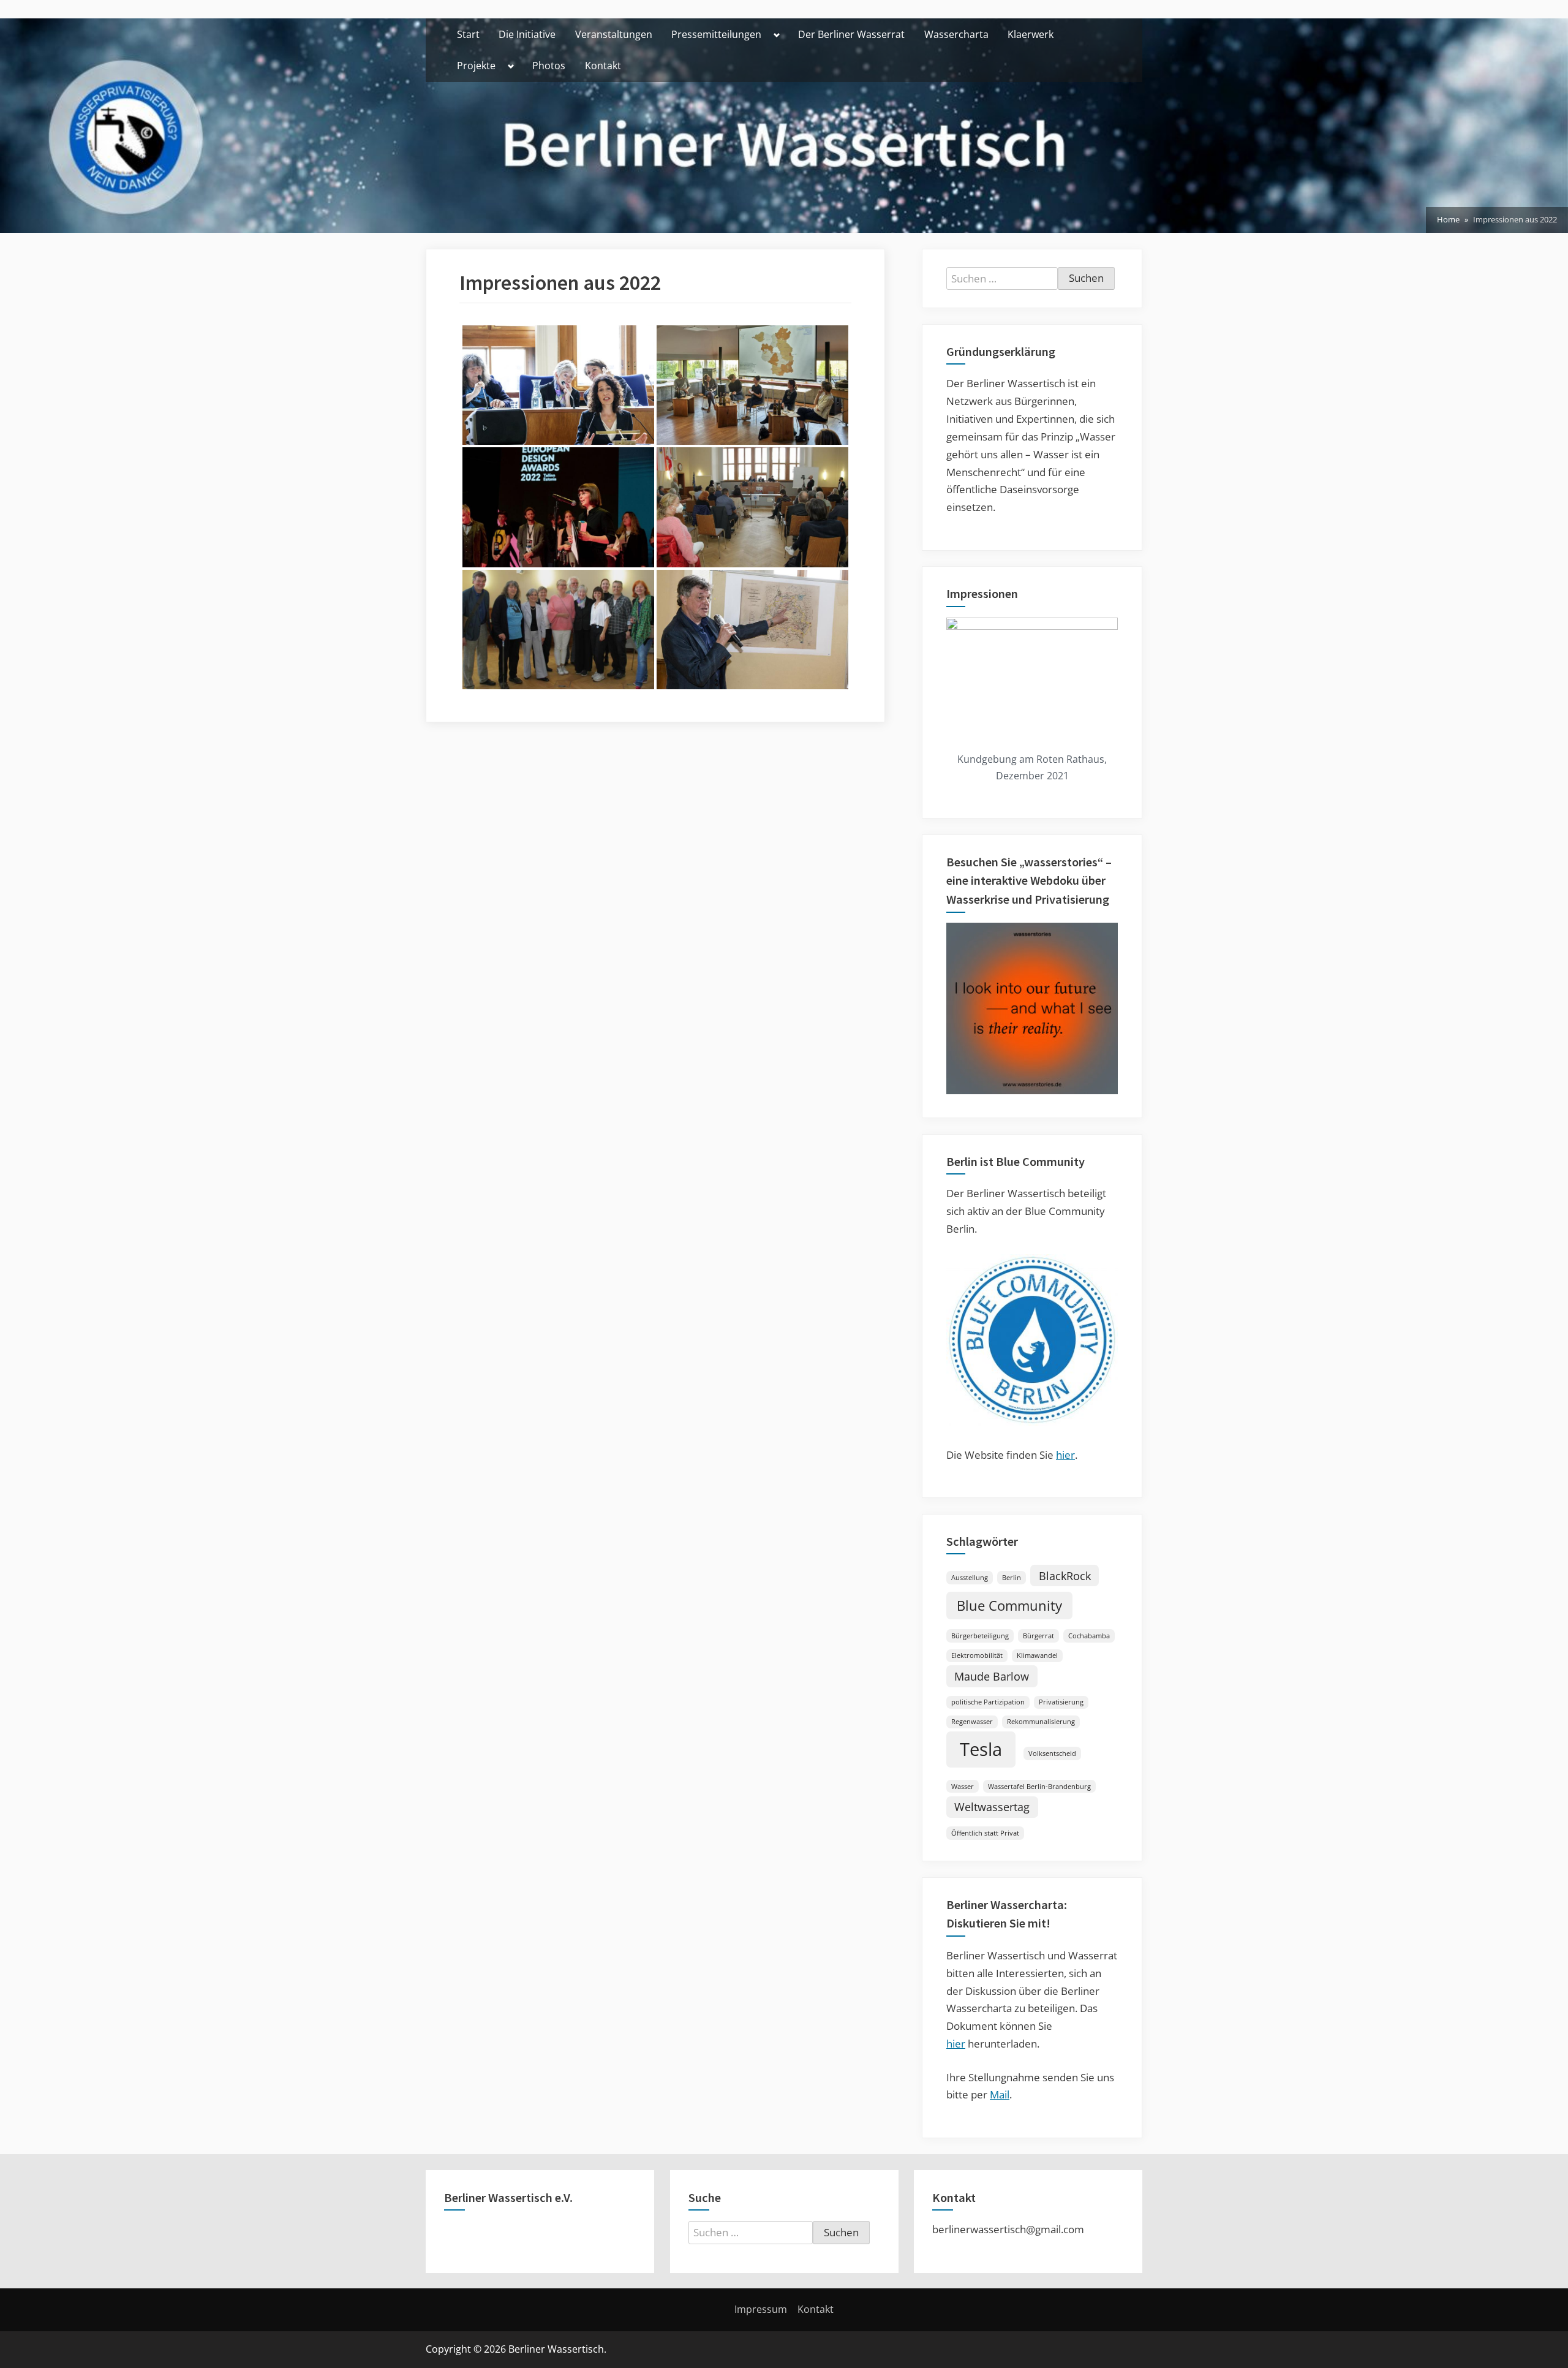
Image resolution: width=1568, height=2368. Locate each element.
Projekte (476, 66)
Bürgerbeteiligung (980, 1636)
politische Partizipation (988, 1702)
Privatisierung (1061, 1702)
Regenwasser (972, 1722)
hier (1065, 1455)
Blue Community (1009, 1606)
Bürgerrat (1038, 1636)
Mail (1000, 2094)
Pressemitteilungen (716, 34)
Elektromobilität (977, 1655)
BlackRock (1065, 1576)
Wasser (963, 1787)
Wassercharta (956, 34)
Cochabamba (1089, 1636)
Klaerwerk (1031, 34)
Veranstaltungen (614, 34)
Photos (549, 66)
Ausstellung (970, 1578)
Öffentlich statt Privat (985, 1833)
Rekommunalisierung (1041, 1722)
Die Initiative (527, 34)
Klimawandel (1037, 1655)
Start (468, 34)
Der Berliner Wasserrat (851, 34)
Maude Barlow (992, 1676)
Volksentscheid (1052, 1753)
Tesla (981, 1749)
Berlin (1012, 1578)
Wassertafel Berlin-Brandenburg (1039, 1787)
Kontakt (603, 66)
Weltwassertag (992, 1807)
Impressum (761, 2309)
